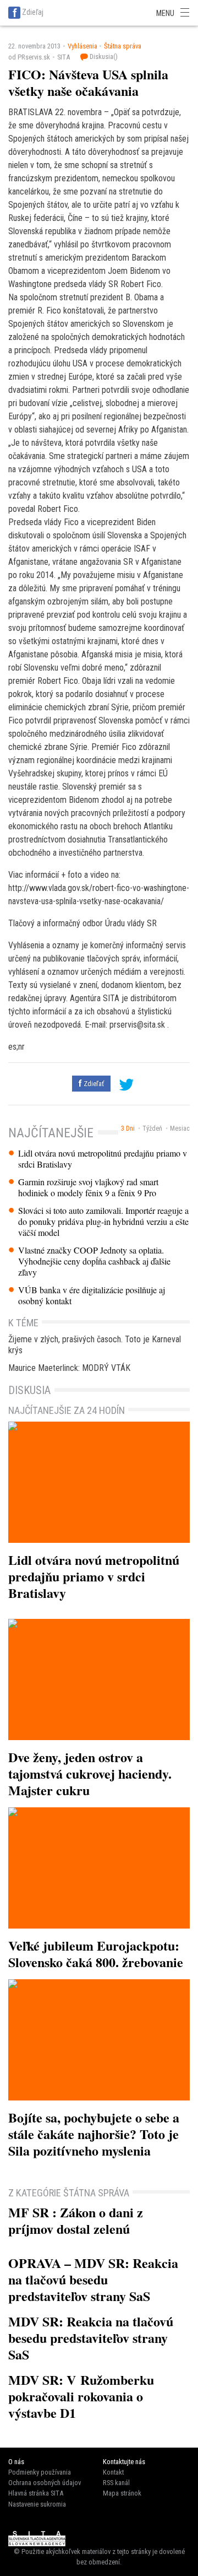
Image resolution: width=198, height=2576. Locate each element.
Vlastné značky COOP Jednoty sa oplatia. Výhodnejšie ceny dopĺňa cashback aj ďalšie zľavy (94, 1261)
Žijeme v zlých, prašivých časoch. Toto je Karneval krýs (95, 1345)
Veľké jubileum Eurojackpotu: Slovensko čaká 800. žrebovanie (96, 1954)
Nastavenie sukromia (37, 2504)
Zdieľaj (33, 12)
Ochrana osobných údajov (45, 2483)
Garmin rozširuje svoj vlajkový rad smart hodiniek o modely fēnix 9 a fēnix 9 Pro (88, 1187)
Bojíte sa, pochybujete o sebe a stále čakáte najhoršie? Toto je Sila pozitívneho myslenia (94, 2134)
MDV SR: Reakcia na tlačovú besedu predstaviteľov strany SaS (91, 2338)
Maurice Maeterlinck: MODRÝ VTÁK (69, 1368)
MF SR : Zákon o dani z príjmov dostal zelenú (76, 2220)
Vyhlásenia (82, 46)
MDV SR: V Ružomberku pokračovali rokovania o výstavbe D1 (81, 2396)
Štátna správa (123, 46)
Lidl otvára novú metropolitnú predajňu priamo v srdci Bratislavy (103, 1159)
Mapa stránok (122, 2493)
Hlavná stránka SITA (36, 2493)
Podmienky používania (40, 2472)
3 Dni (128, 1128)
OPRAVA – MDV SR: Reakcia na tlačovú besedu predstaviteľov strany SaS (93, 2279)
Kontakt (113, 2472)
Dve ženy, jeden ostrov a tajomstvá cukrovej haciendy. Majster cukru (90, 1773)
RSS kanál (116, 2483)
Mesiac (180, 1128)
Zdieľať (93, 1084)
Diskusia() (103, 56)
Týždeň (152, 1128)
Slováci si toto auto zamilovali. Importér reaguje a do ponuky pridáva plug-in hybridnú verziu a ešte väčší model (103, 1222)
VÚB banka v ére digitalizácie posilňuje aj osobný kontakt (92, 1295)
